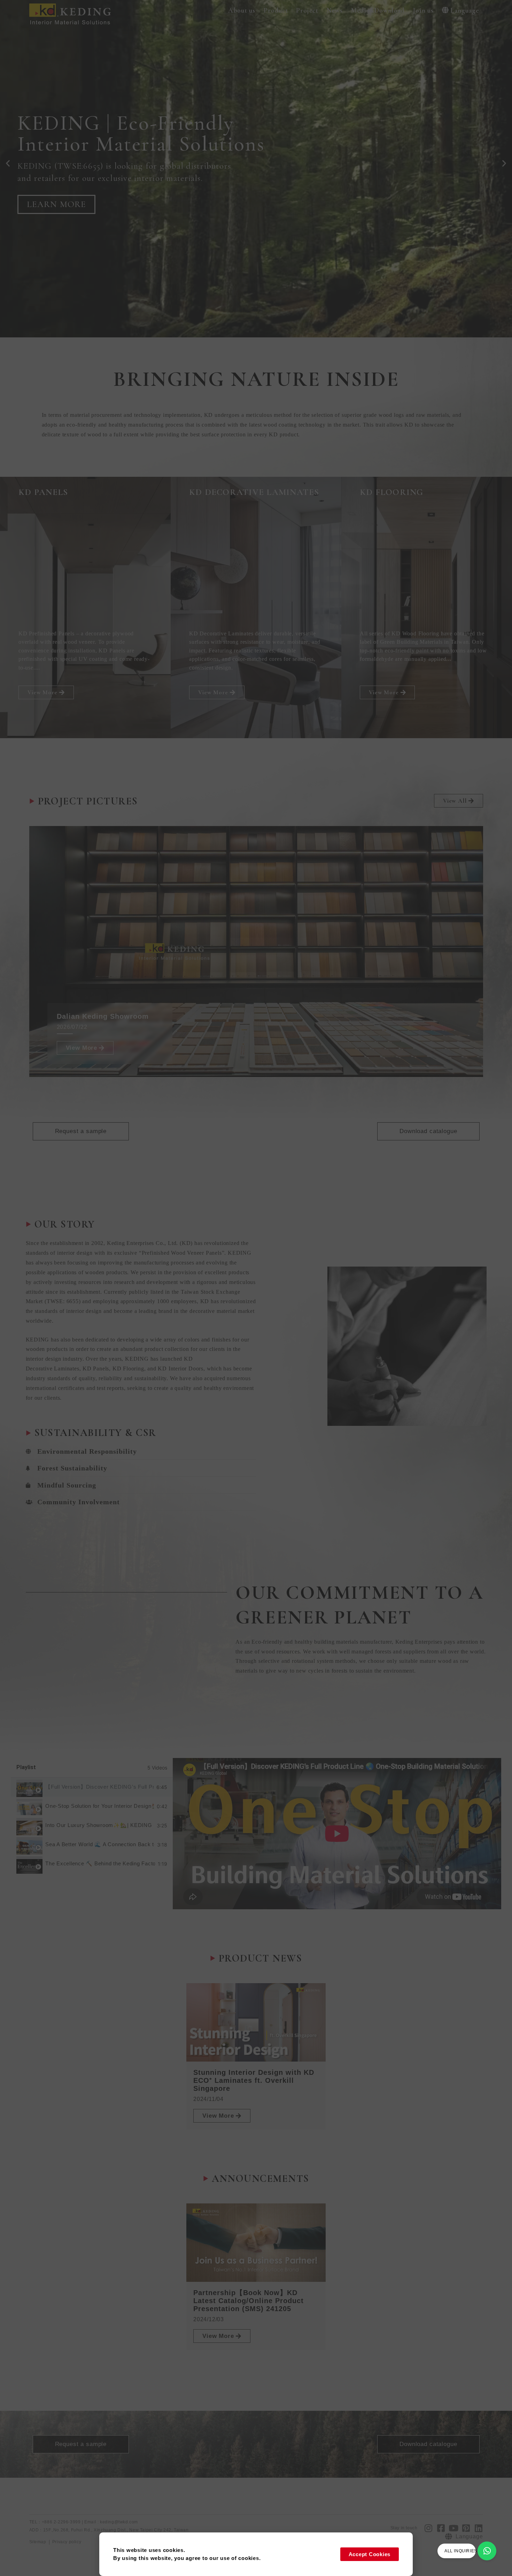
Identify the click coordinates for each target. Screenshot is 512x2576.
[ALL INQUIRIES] (487, 2551)
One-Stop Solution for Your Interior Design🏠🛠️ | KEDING (100, 1806)
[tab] (92, 1787)
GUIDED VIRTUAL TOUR (79, 198)
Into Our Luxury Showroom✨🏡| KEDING (99, 1825)
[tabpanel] (337, 1834)
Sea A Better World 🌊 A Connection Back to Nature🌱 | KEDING (100, 1844)
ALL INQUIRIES (461, 2551)
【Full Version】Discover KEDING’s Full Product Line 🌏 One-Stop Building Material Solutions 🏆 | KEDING (99, 1787)
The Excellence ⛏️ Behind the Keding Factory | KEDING (100, 1863)
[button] (242, 11)
